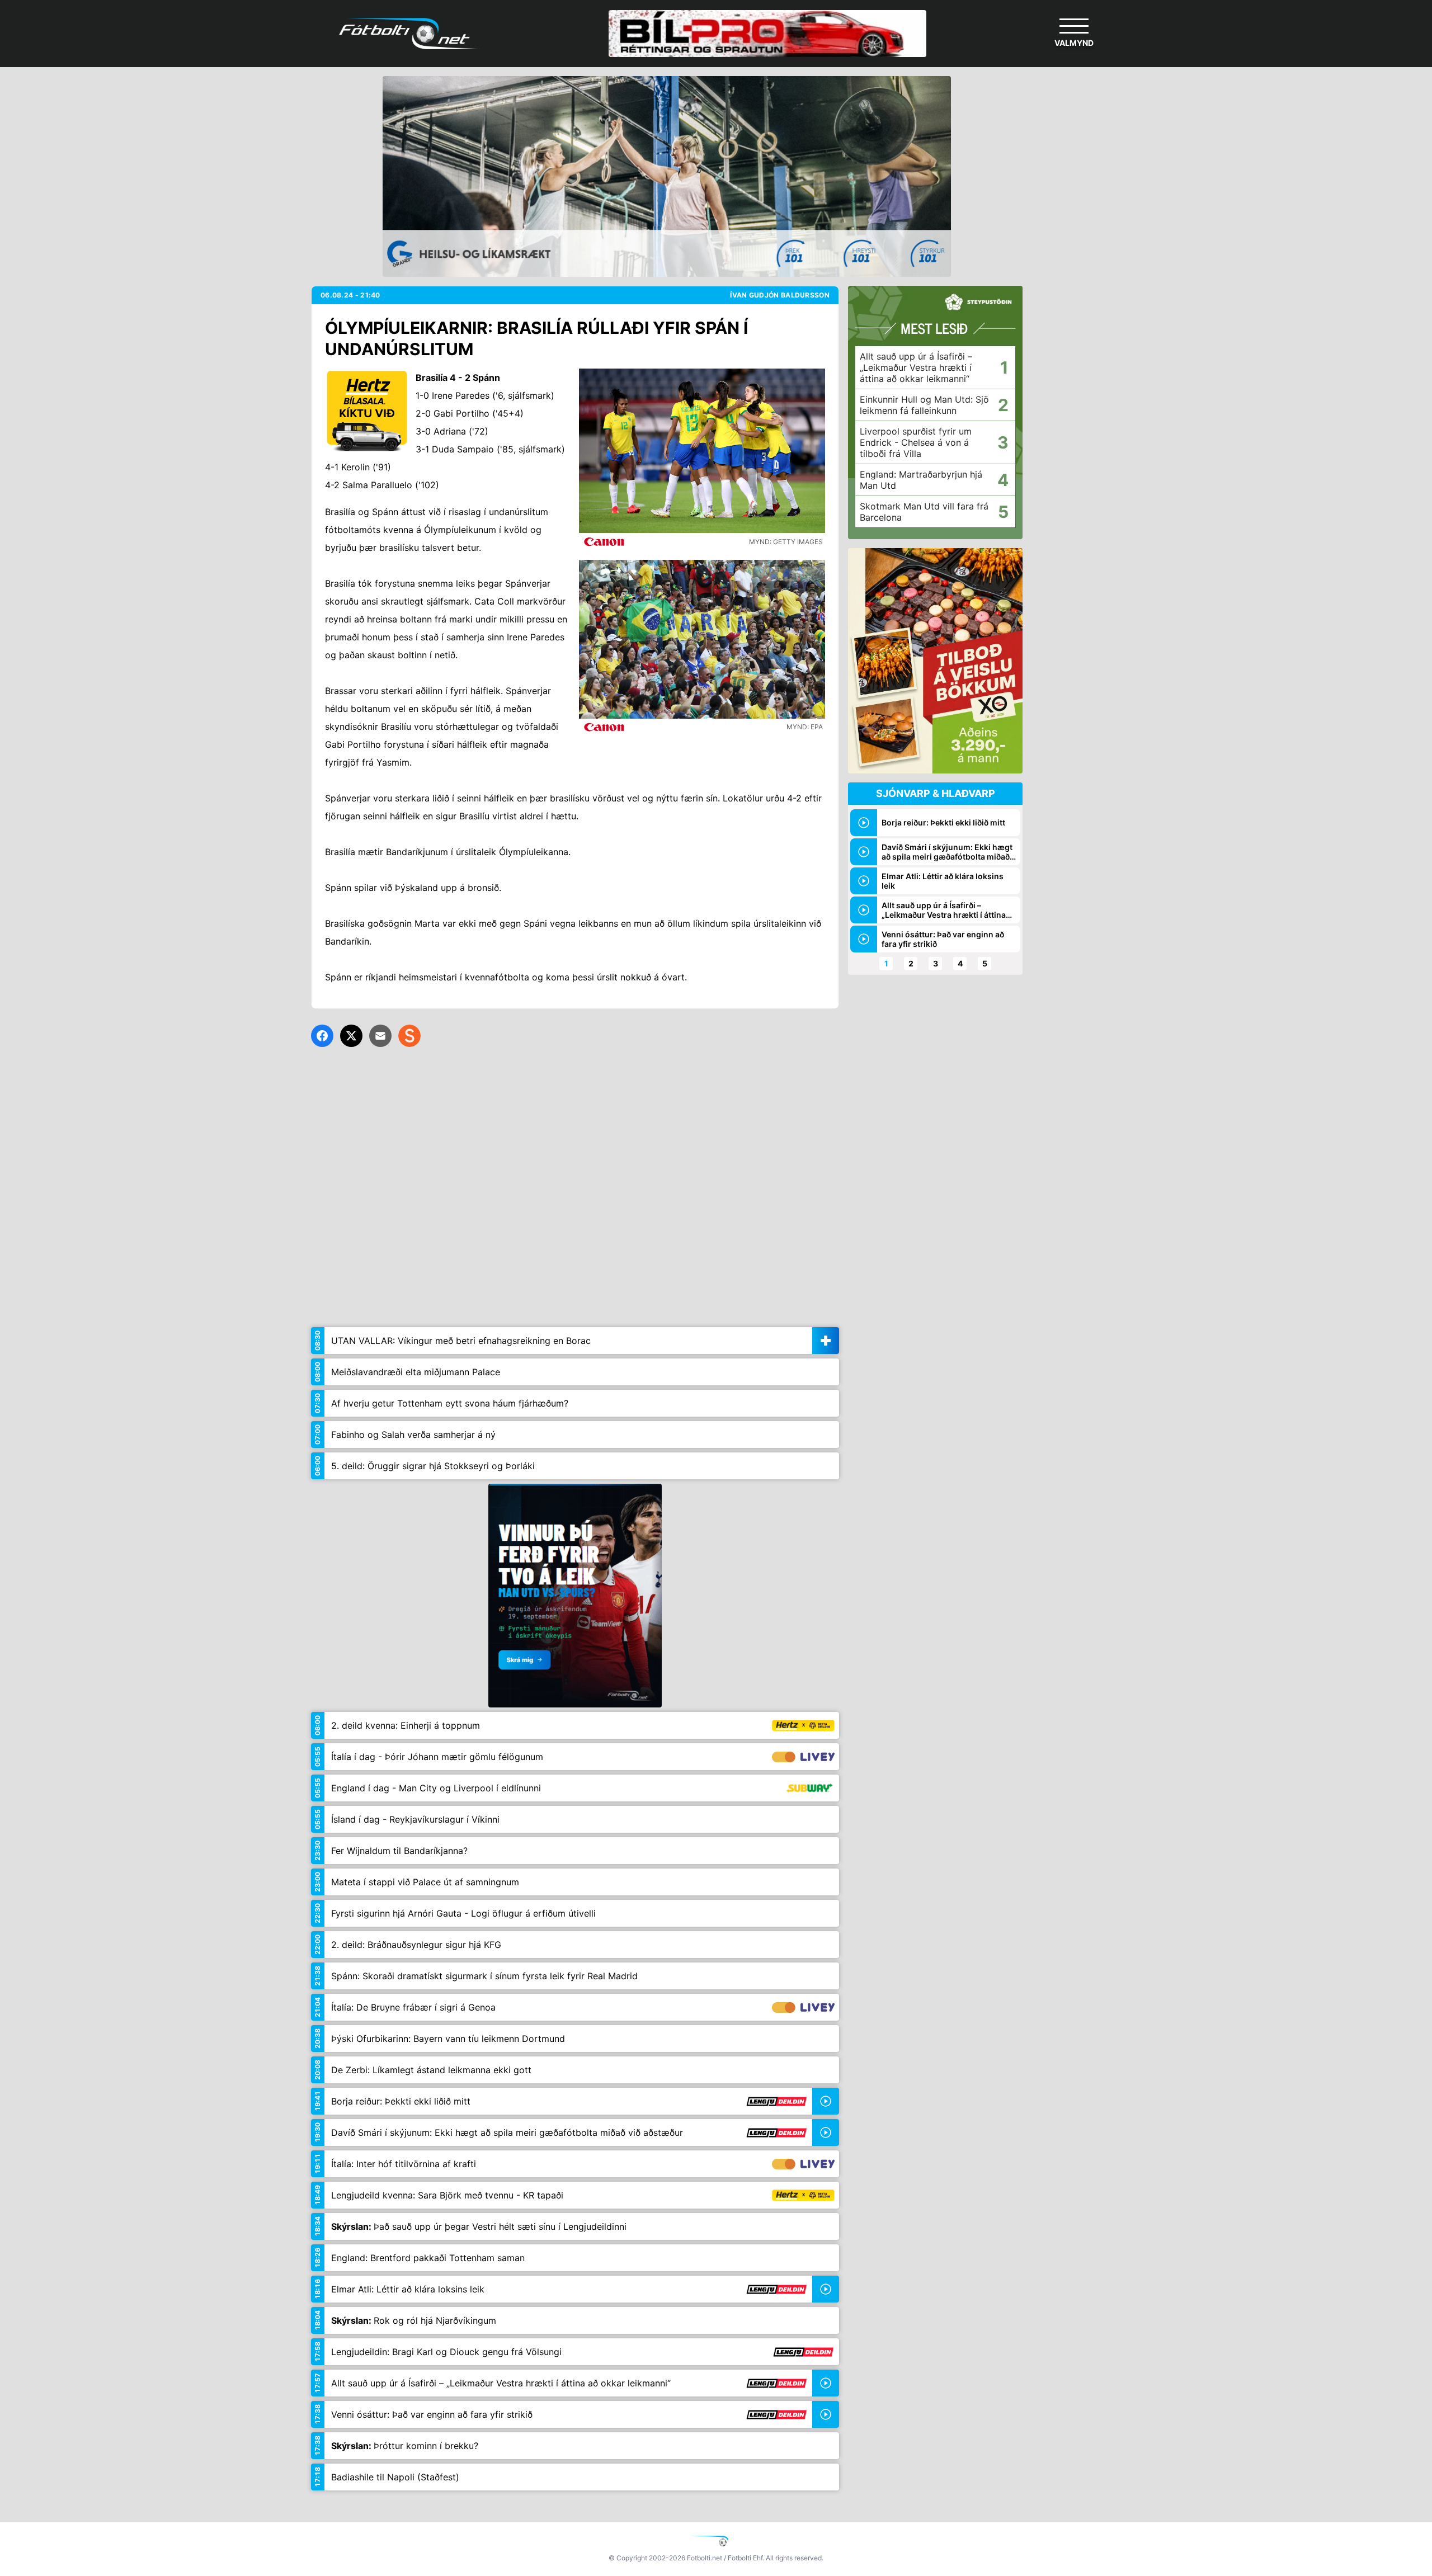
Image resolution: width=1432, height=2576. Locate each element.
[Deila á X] (351, 1036)
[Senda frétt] (380, 1036)
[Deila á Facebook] (322, 1036)
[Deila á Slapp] (409, 1036)
